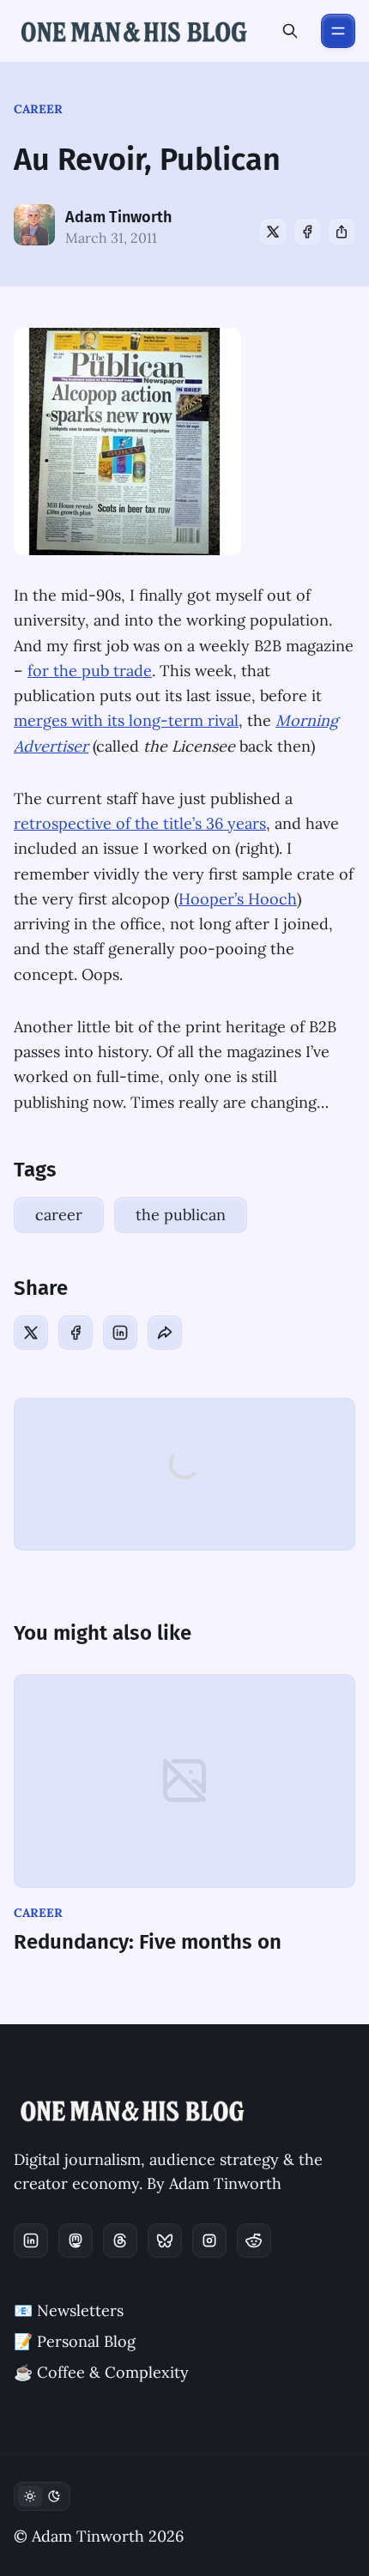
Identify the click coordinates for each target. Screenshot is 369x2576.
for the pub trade (90, 671)
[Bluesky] (165, 2240)
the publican (181, 1215)
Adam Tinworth (118, 217)
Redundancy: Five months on (148, 1942)
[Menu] (338, 31)
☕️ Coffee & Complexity (101, 2372)
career (38, 109)
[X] (273, 232)
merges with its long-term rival (126, 720)
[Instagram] (209, 2240)
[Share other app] (342, 232)
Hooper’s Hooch (238, 899)
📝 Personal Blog (75, 2341)
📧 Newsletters (69, 2310)
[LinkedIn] (120, 1333)
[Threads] (120, 2240)
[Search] (290, 31)
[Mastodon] (76, 2240)
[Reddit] (254, 2240)
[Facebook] (307, 232)
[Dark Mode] (42, 2496)
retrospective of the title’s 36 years (140, 823)
